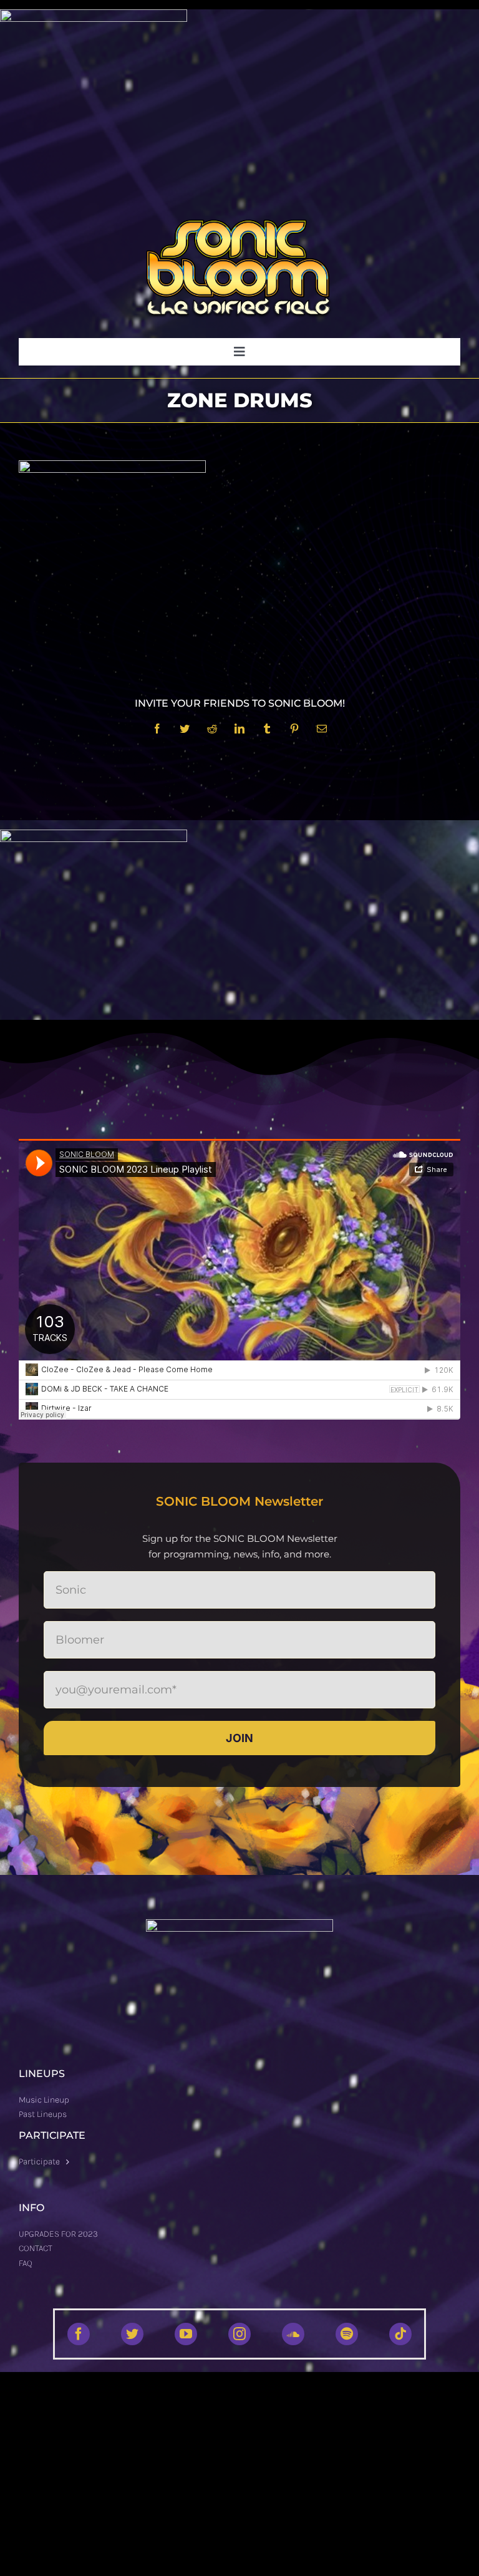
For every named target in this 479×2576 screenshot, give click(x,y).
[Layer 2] (239, 224)
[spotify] (347, 2334)
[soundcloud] (293, 2334)
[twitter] (132, 2334)
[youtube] (186, 2334)
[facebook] (79, 2334)
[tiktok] (400, 2334)
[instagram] (239, 2334)
